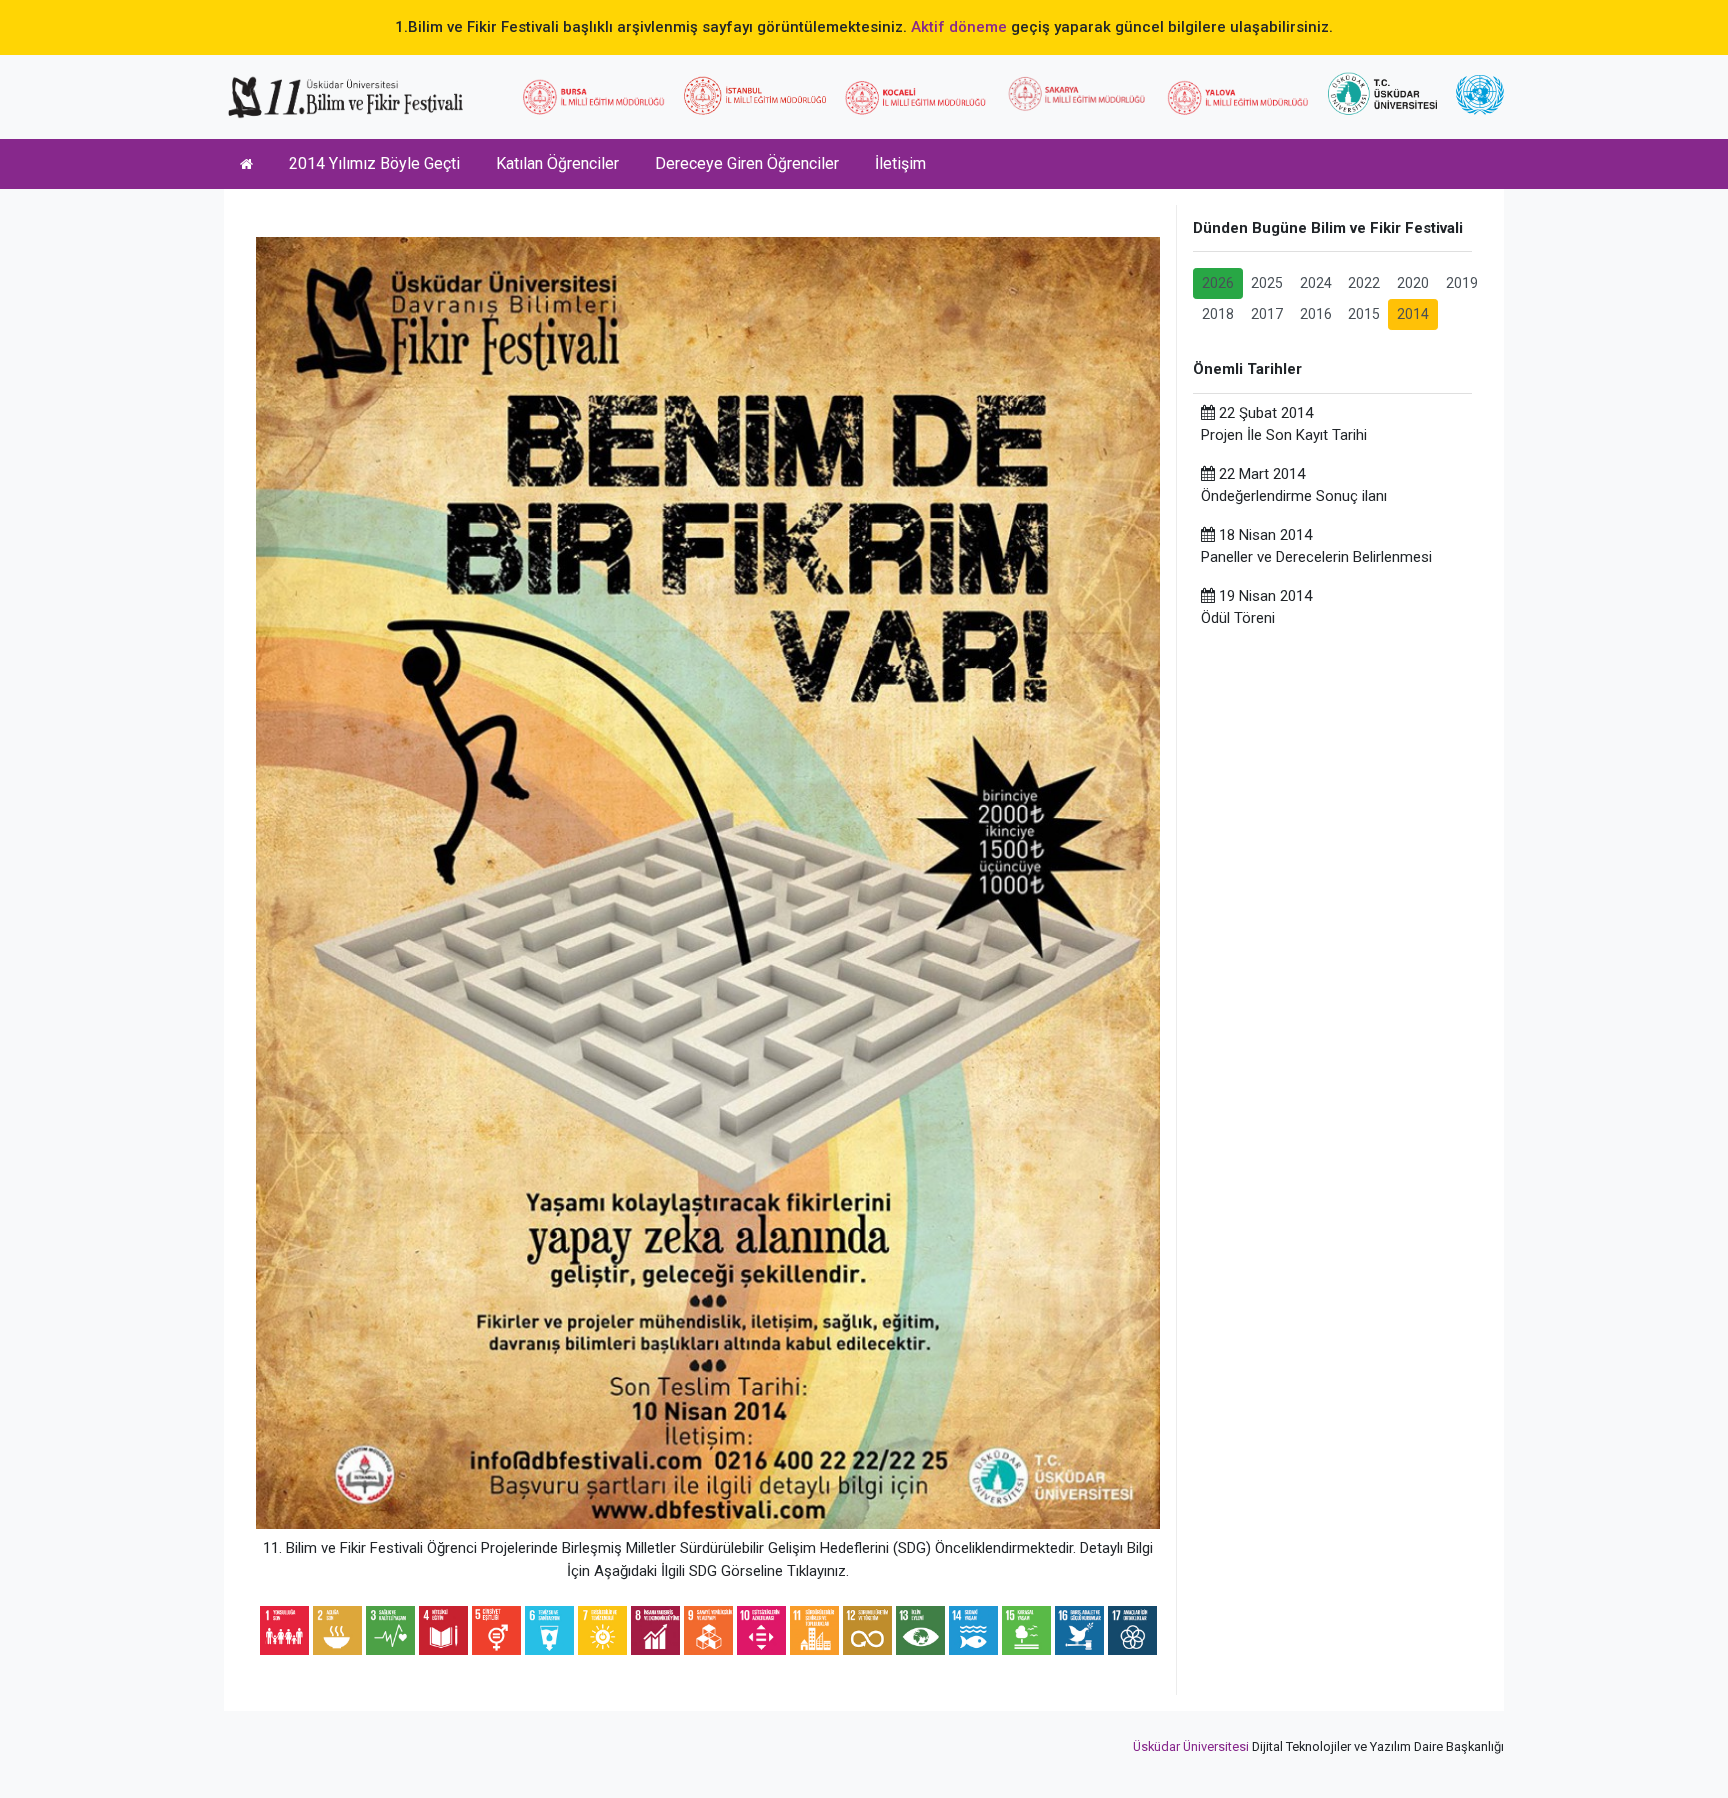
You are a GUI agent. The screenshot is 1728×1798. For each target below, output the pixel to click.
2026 (1218, 283)
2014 (1413, 314)
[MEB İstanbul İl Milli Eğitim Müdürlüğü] (755, 95)
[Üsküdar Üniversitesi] (1382, 93)
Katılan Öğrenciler (557, 163)
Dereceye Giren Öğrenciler (747, 163)
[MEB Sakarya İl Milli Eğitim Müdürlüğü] (1077, 94)
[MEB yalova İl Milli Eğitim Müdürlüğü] (1238, 98)
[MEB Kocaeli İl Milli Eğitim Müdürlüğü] (916, 97)
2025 (1267, 283)
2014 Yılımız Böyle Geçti (374, 163)
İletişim (900, 163)
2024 (1316, 283)
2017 (1267, 314)
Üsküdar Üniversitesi (1191, 1746)
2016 (1316, 314)
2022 (1364, 283)
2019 (1462, 283)
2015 (1364, 314)
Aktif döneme (959, 27)
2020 (1413, 283)
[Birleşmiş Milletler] (1480, 95)
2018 (1218, 314)
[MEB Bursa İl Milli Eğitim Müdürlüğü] (594, 97)
